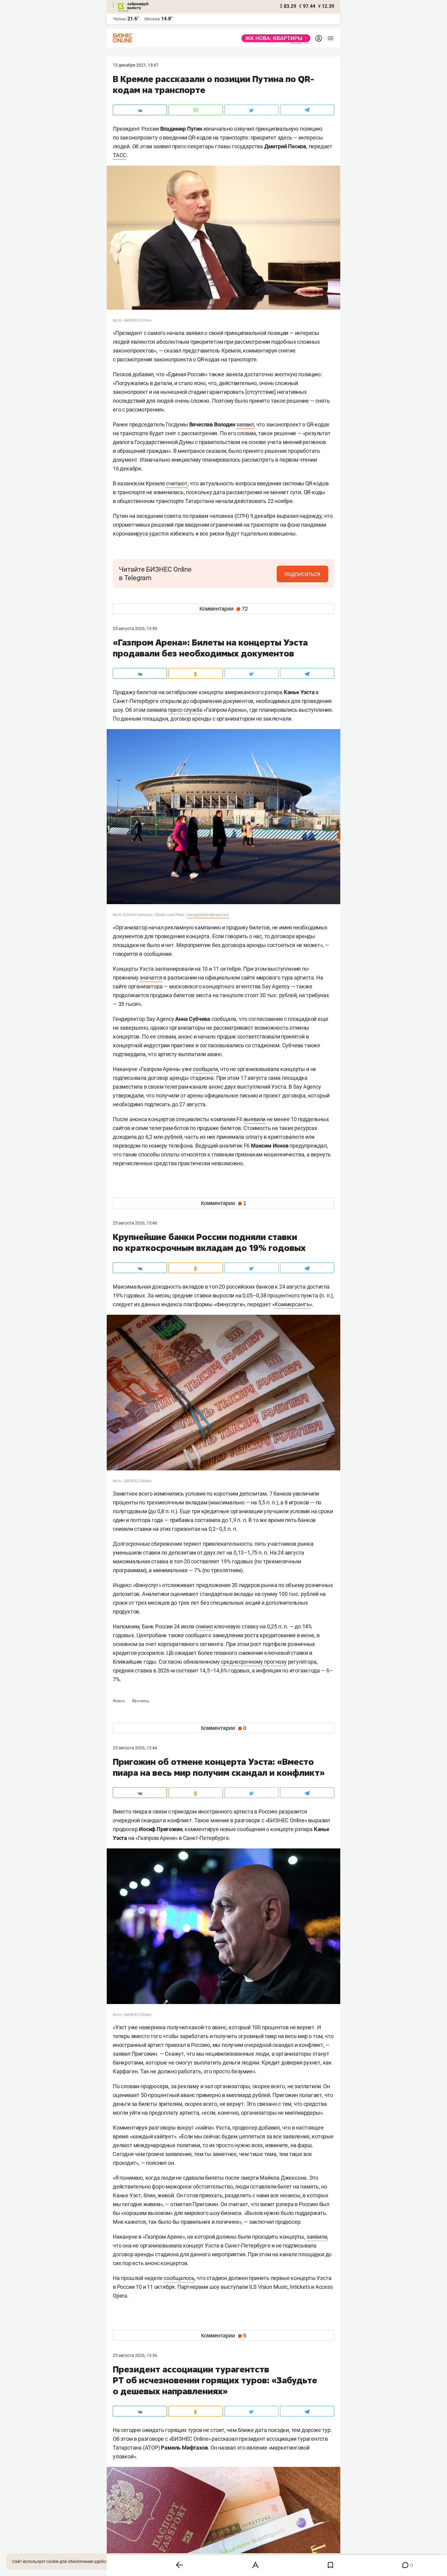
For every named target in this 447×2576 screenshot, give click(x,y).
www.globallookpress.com (208, 915)
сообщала (205, 1069)
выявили (255, 1119)
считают (177, 483)
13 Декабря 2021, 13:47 (136, 65)
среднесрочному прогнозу (254, 1662)
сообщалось (179, 2278)
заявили (317, 2237)
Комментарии (224, 609)
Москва (152, 19)
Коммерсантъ (292, 1304)
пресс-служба (185, 710)
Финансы (141, 1701)
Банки (119, 1701)
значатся (151, 978)
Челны (120, 19)
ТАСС (120, 155)
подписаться (302, 574)
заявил (245, 424)
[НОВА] (274, 38)
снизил (204, 1626)
